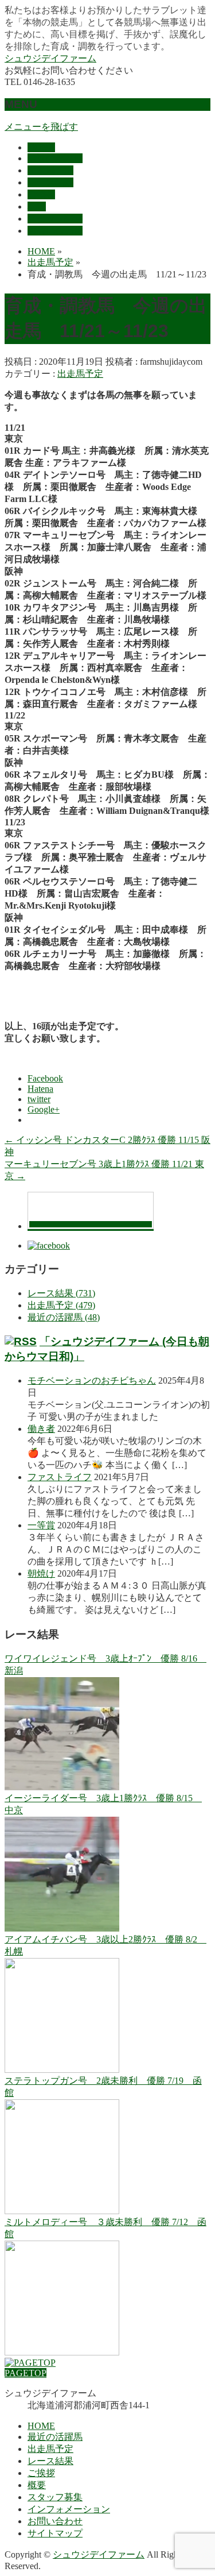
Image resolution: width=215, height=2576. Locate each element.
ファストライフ (60, 1477)
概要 (37, 2485)
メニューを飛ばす (41, 127)
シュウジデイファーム (50, 58)
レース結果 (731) (61, 1293)
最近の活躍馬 (55, 2437)
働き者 (41, 1429)
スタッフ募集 (55, 2497)
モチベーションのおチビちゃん (92, 1380)
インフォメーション (69, 2509)
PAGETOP (26, 2373)
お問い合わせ (55, 2521)
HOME (41, 2426)
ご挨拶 (41, 2473)
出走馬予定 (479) (61, 1305)
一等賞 (41, 1525)
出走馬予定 (80, 374)
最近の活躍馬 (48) (64, 1317)
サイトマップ (55, 2533)
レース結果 (50, 2461)
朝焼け (41, 1573)
